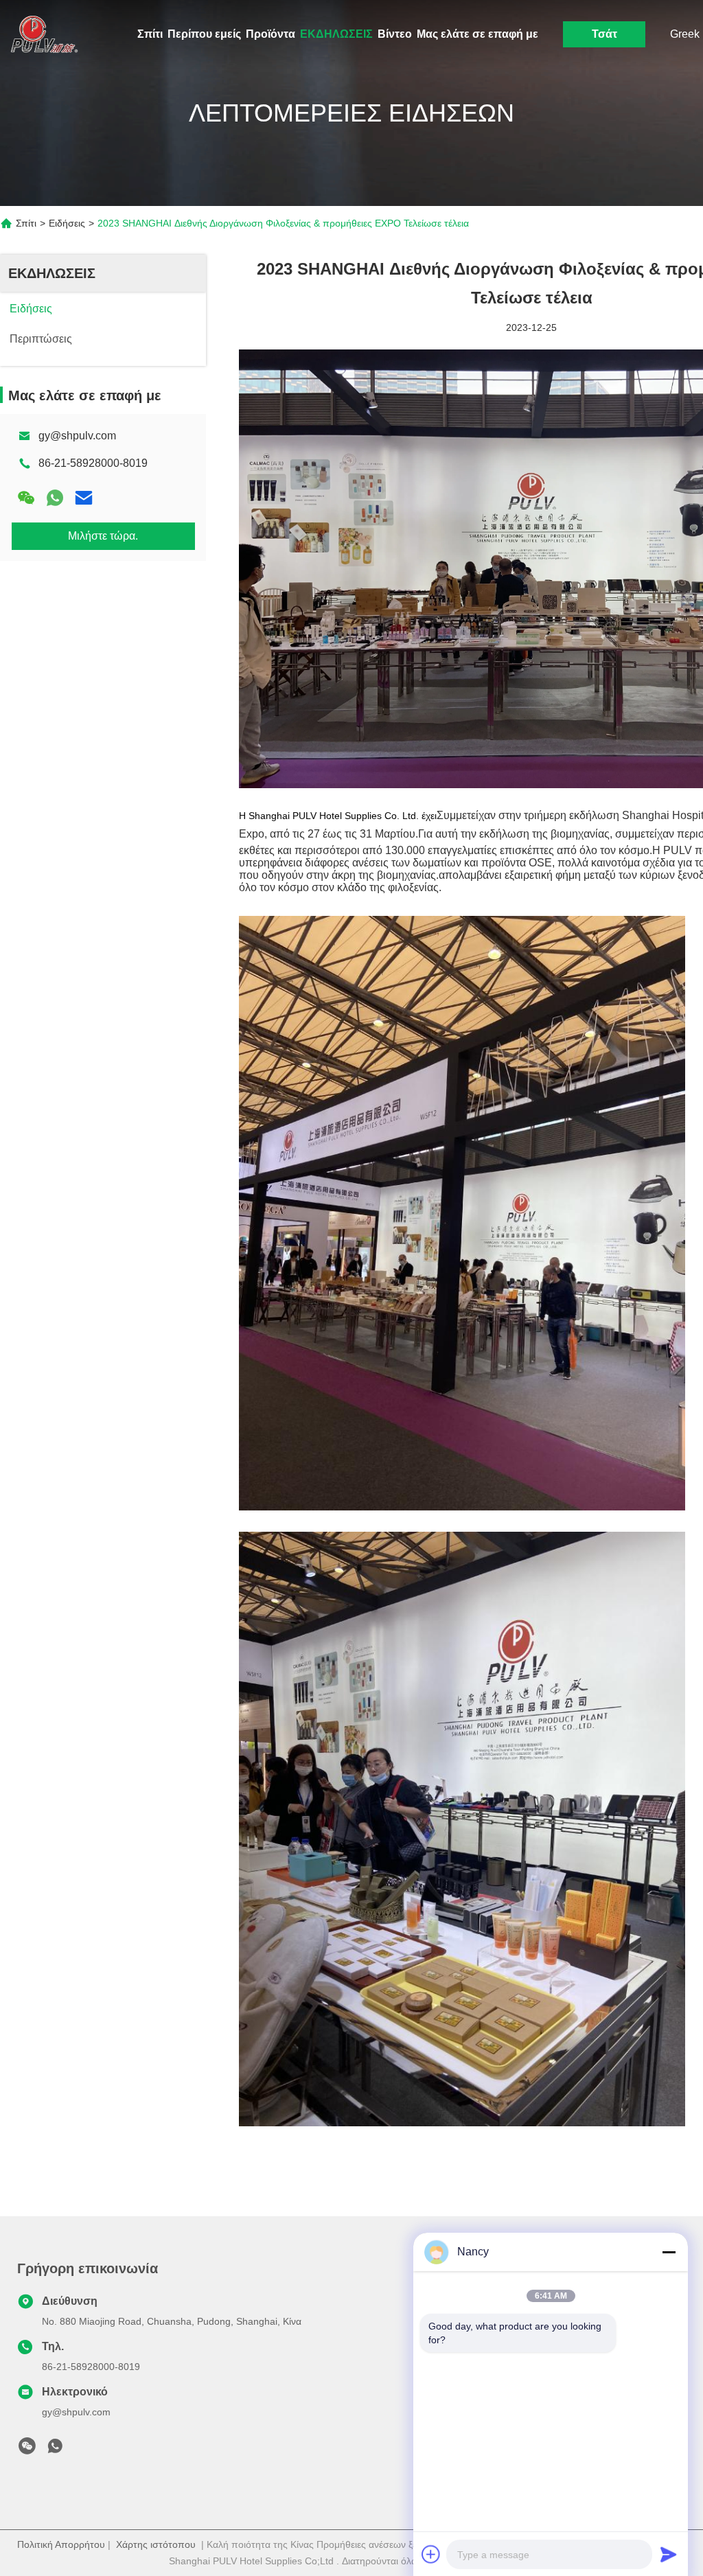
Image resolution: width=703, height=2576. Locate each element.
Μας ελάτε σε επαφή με (477, 34)
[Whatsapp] (55, 498)
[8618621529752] (55, 2450)
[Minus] (669, 2252)
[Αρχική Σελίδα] (41, 34)
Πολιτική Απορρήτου (61, 2544)
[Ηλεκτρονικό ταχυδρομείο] (84, 498)
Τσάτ (604, 34)
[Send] (669, 2554)
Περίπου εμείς (204, 34)
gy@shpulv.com (77, 436)
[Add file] (431, 2554)
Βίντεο (395, 34)
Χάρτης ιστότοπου (156, 2544)
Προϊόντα (270, 34)
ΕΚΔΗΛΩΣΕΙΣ (336, 34)
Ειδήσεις (67, 223)
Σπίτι (150, 34)
